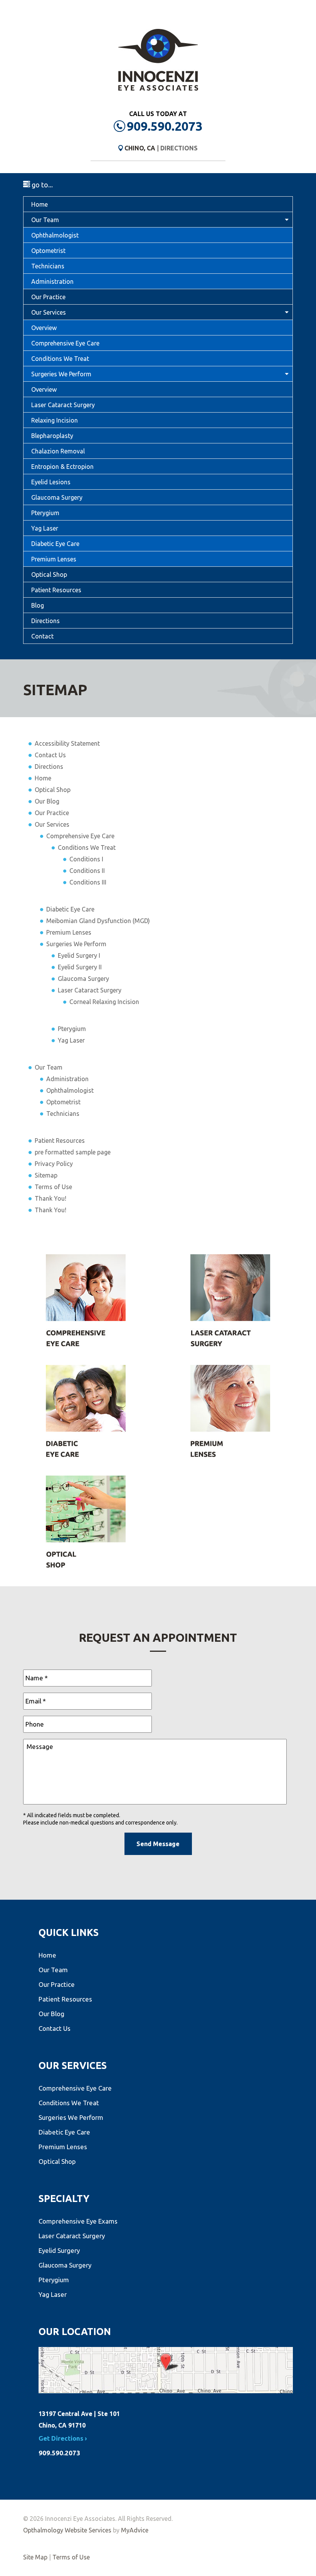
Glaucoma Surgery (57, 497)
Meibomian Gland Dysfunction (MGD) (98, 921)
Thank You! (50, 1198)
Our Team (45, 220)
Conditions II (87, 871)
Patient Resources (56, 590)
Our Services (49, 312)
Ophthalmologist (55, 235)
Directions (179, 148)
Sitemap (46, 1175)
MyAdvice (135, 2530)
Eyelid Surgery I (79, 955)
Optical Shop (49, 575)
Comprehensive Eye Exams (78, 2221)
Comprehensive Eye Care (65, 343)
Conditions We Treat (60, 359)
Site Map (35, 2557)
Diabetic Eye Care (55, 544)
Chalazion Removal (58, 451)
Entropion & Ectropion (62, 467)
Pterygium (45, 513)
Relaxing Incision (55, 420)
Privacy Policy (54, 1164)
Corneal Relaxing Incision (104, 1002)
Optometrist (48, 251)
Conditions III (88, 882)
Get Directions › (63, 2438)
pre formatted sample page (73, 1152)
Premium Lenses (54, 559)
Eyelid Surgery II (80, 967)
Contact (42, 636)
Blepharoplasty (52, 436)
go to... (41, 185)
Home (39, 204)
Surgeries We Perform (61, 374)
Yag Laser (45, 528)
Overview (44, 328)
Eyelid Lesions (51, 482)
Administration (52, 281)
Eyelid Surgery (59, 2250)
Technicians (48, 266)
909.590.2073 (165, 126)
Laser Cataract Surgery (63, 405)
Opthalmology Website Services (67, 2530)
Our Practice (48, 297)
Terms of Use (53, 1187)
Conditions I (86, 859)
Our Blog (47, 801)
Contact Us (50, 755)
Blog (38, 605)
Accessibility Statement (67, 743)
